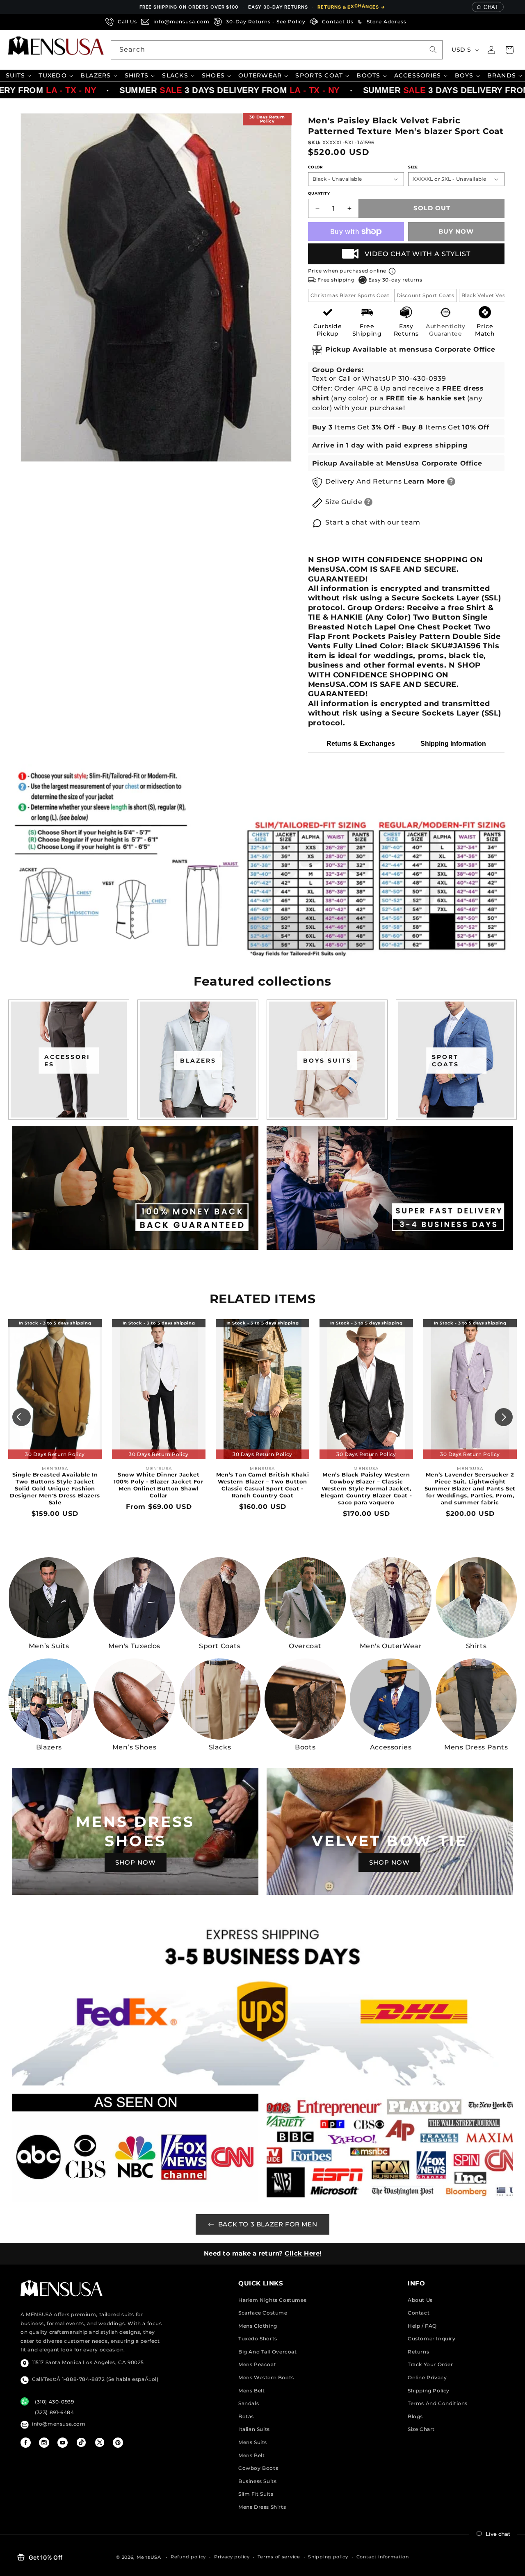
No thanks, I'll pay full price (262, 1381)
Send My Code (262, 1360)
